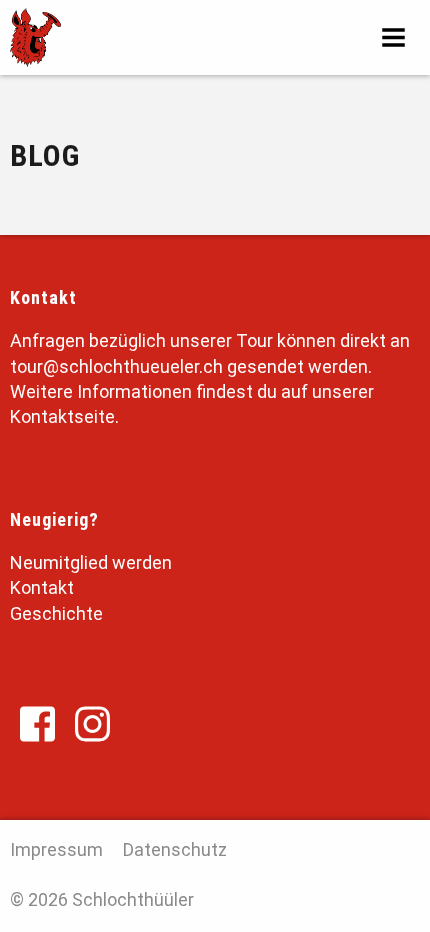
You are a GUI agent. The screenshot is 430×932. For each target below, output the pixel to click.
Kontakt (42, 587)
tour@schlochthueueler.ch (116, 366)
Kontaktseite (62, 416)
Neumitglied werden (91, 562)
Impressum (56, 849)
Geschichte (56, 613)
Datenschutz (175, 849)
